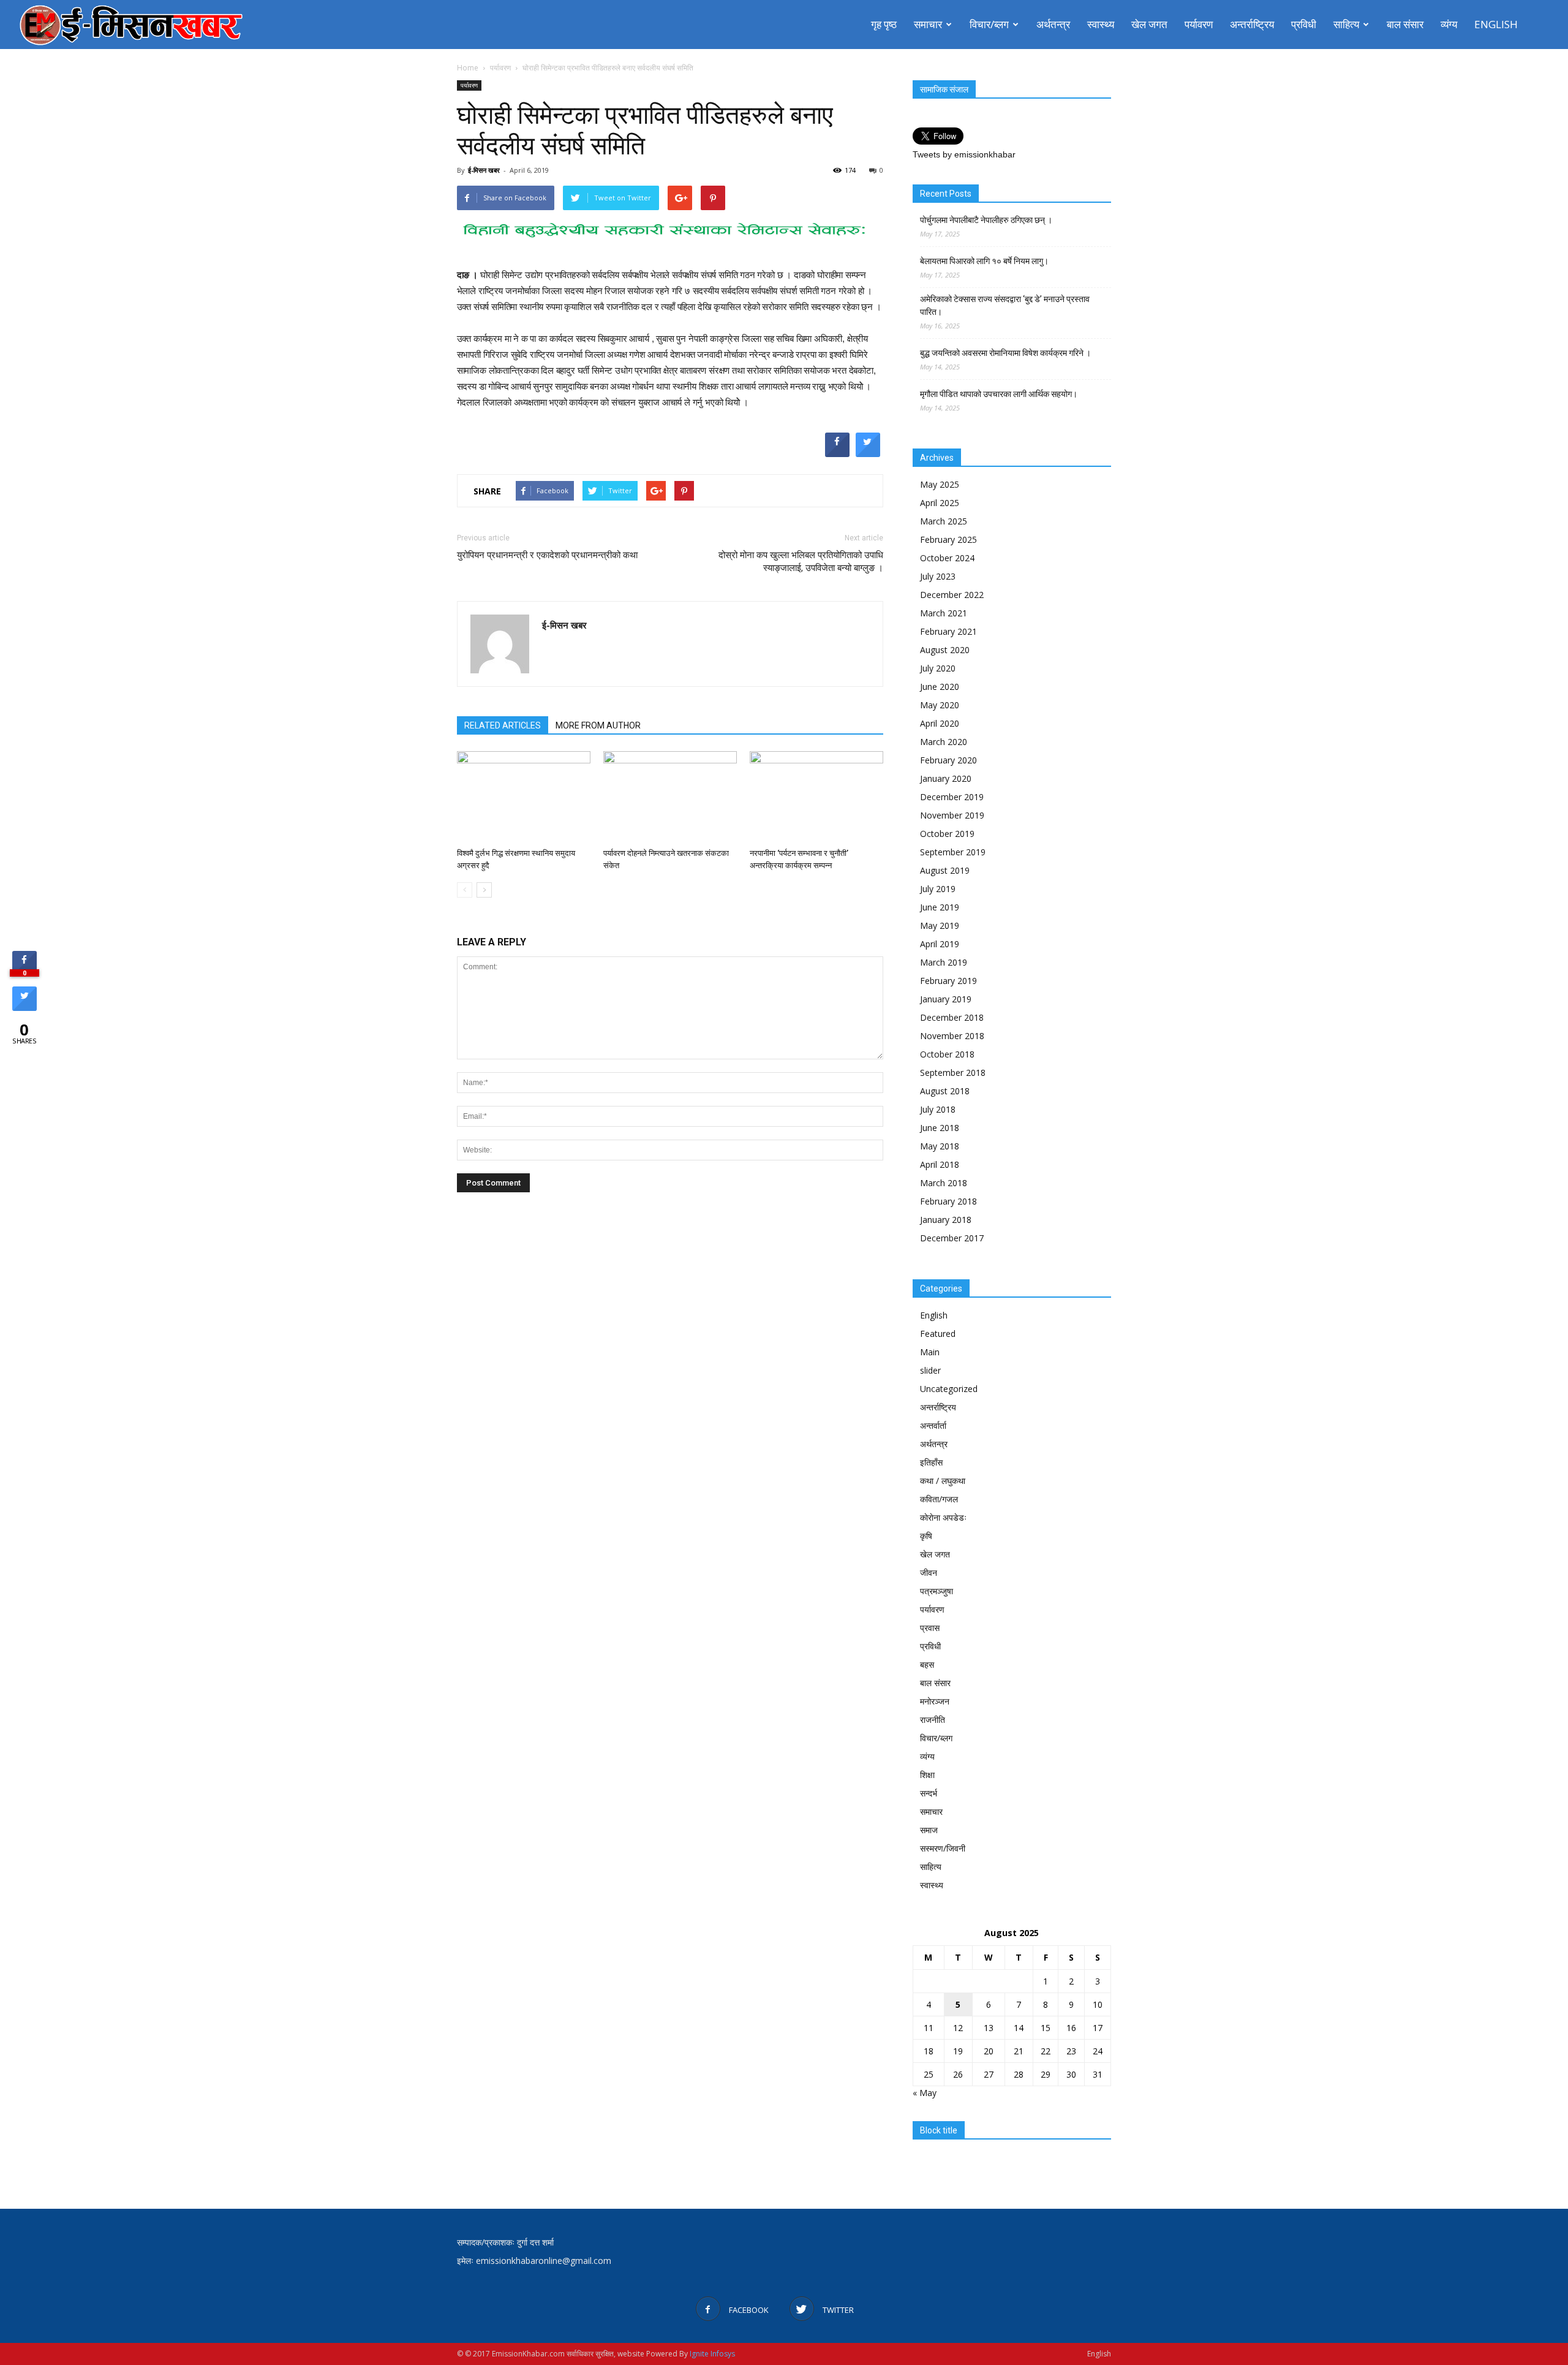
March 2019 (944, 962)
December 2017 (952, 1238)
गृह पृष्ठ (884, 24)
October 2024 (947, 558)
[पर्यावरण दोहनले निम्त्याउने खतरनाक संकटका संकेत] (670, 797)
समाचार (928, 24)
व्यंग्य (1449, 24)
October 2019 (947, 834)
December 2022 (952, 595)
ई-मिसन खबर (484, 170)
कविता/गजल (939, 1499)
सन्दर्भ (929, 1793)
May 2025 (940, 484)
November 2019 (952, 815)
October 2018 (947, 1054)
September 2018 (953, 1073)
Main (930, 1352)
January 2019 (946, 999)
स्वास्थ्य (1101, 24)
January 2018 (946, 1220)
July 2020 (938, 668)
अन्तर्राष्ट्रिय (1252, 24)
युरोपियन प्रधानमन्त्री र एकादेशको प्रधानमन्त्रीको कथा (547, 555)
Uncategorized (949, 1389)
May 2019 (940, 925)
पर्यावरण (1199, 24)
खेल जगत (1149, 24)
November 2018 (952, 1036)
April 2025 (940, 503)
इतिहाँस (931, 1462)
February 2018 (948, 1201)
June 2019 (940, 907)
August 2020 (945, 650)
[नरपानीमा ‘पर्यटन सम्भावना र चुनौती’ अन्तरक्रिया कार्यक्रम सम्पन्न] (816, 797)
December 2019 (952, 797)
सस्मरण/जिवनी (943, 1848)
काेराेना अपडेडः (943, 1517)
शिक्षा (927, 1775)
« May (925, 2093)
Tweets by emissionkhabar (964, 154)
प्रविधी (1304, 24)
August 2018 (945, 1091)
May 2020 (940, 705)
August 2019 (945, 870)
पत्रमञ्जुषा (937, 1591)
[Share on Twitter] (868, 453)
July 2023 (938, 576)
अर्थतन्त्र (1053, 24)
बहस (927, 1664)
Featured (938, 1334)
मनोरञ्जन (935, 1701)
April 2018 (940, 1164)
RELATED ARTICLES (503, 725)
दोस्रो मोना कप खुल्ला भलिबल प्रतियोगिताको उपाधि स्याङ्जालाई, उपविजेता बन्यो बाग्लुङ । (801, 562)
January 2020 (946, 778)
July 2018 (938, 1109)
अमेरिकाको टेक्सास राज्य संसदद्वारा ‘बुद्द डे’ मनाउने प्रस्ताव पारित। (1005, 305)
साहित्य (1346, 24)
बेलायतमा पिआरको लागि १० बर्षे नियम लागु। (984, 261)
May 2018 (940, 1146)
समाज (929, 1830)
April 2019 (940, 944)
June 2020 (940, 687)
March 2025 (944, 521)
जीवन (929, 1572)
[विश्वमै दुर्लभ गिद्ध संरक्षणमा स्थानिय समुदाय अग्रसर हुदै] (524, 797)
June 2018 (940, 1128)
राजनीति (933, 1720)
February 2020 (948, 760)
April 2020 (940, 723)
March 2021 (944, 613)
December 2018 (952, 1017)
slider (930, 1370)
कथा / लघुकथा (943, 1481)
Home (468, 68)
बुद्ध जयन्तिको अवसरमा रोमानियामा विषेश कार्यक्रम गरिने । (1005, 353)
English (1496, 24)
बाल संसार (1405, 24)
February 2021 (948, 631)
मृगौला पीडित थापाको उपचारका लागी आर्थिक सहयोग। (999, 394)
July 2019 (938, 889)
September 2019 (953, 852)
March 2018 (944, 1183)
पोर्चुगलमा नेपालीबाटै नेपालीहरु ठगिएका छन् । (986, 220)
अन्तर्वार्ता (933, 1425)
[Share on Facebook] (837, 453)
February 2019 (948, 981)
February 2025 (948, 539)
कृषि (926, 1536)
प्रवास (930, 1628)
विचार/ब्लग (989, 24)
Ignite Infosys (712, 2354)
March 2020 (944, 742)
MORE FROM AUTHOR (598, 725)
